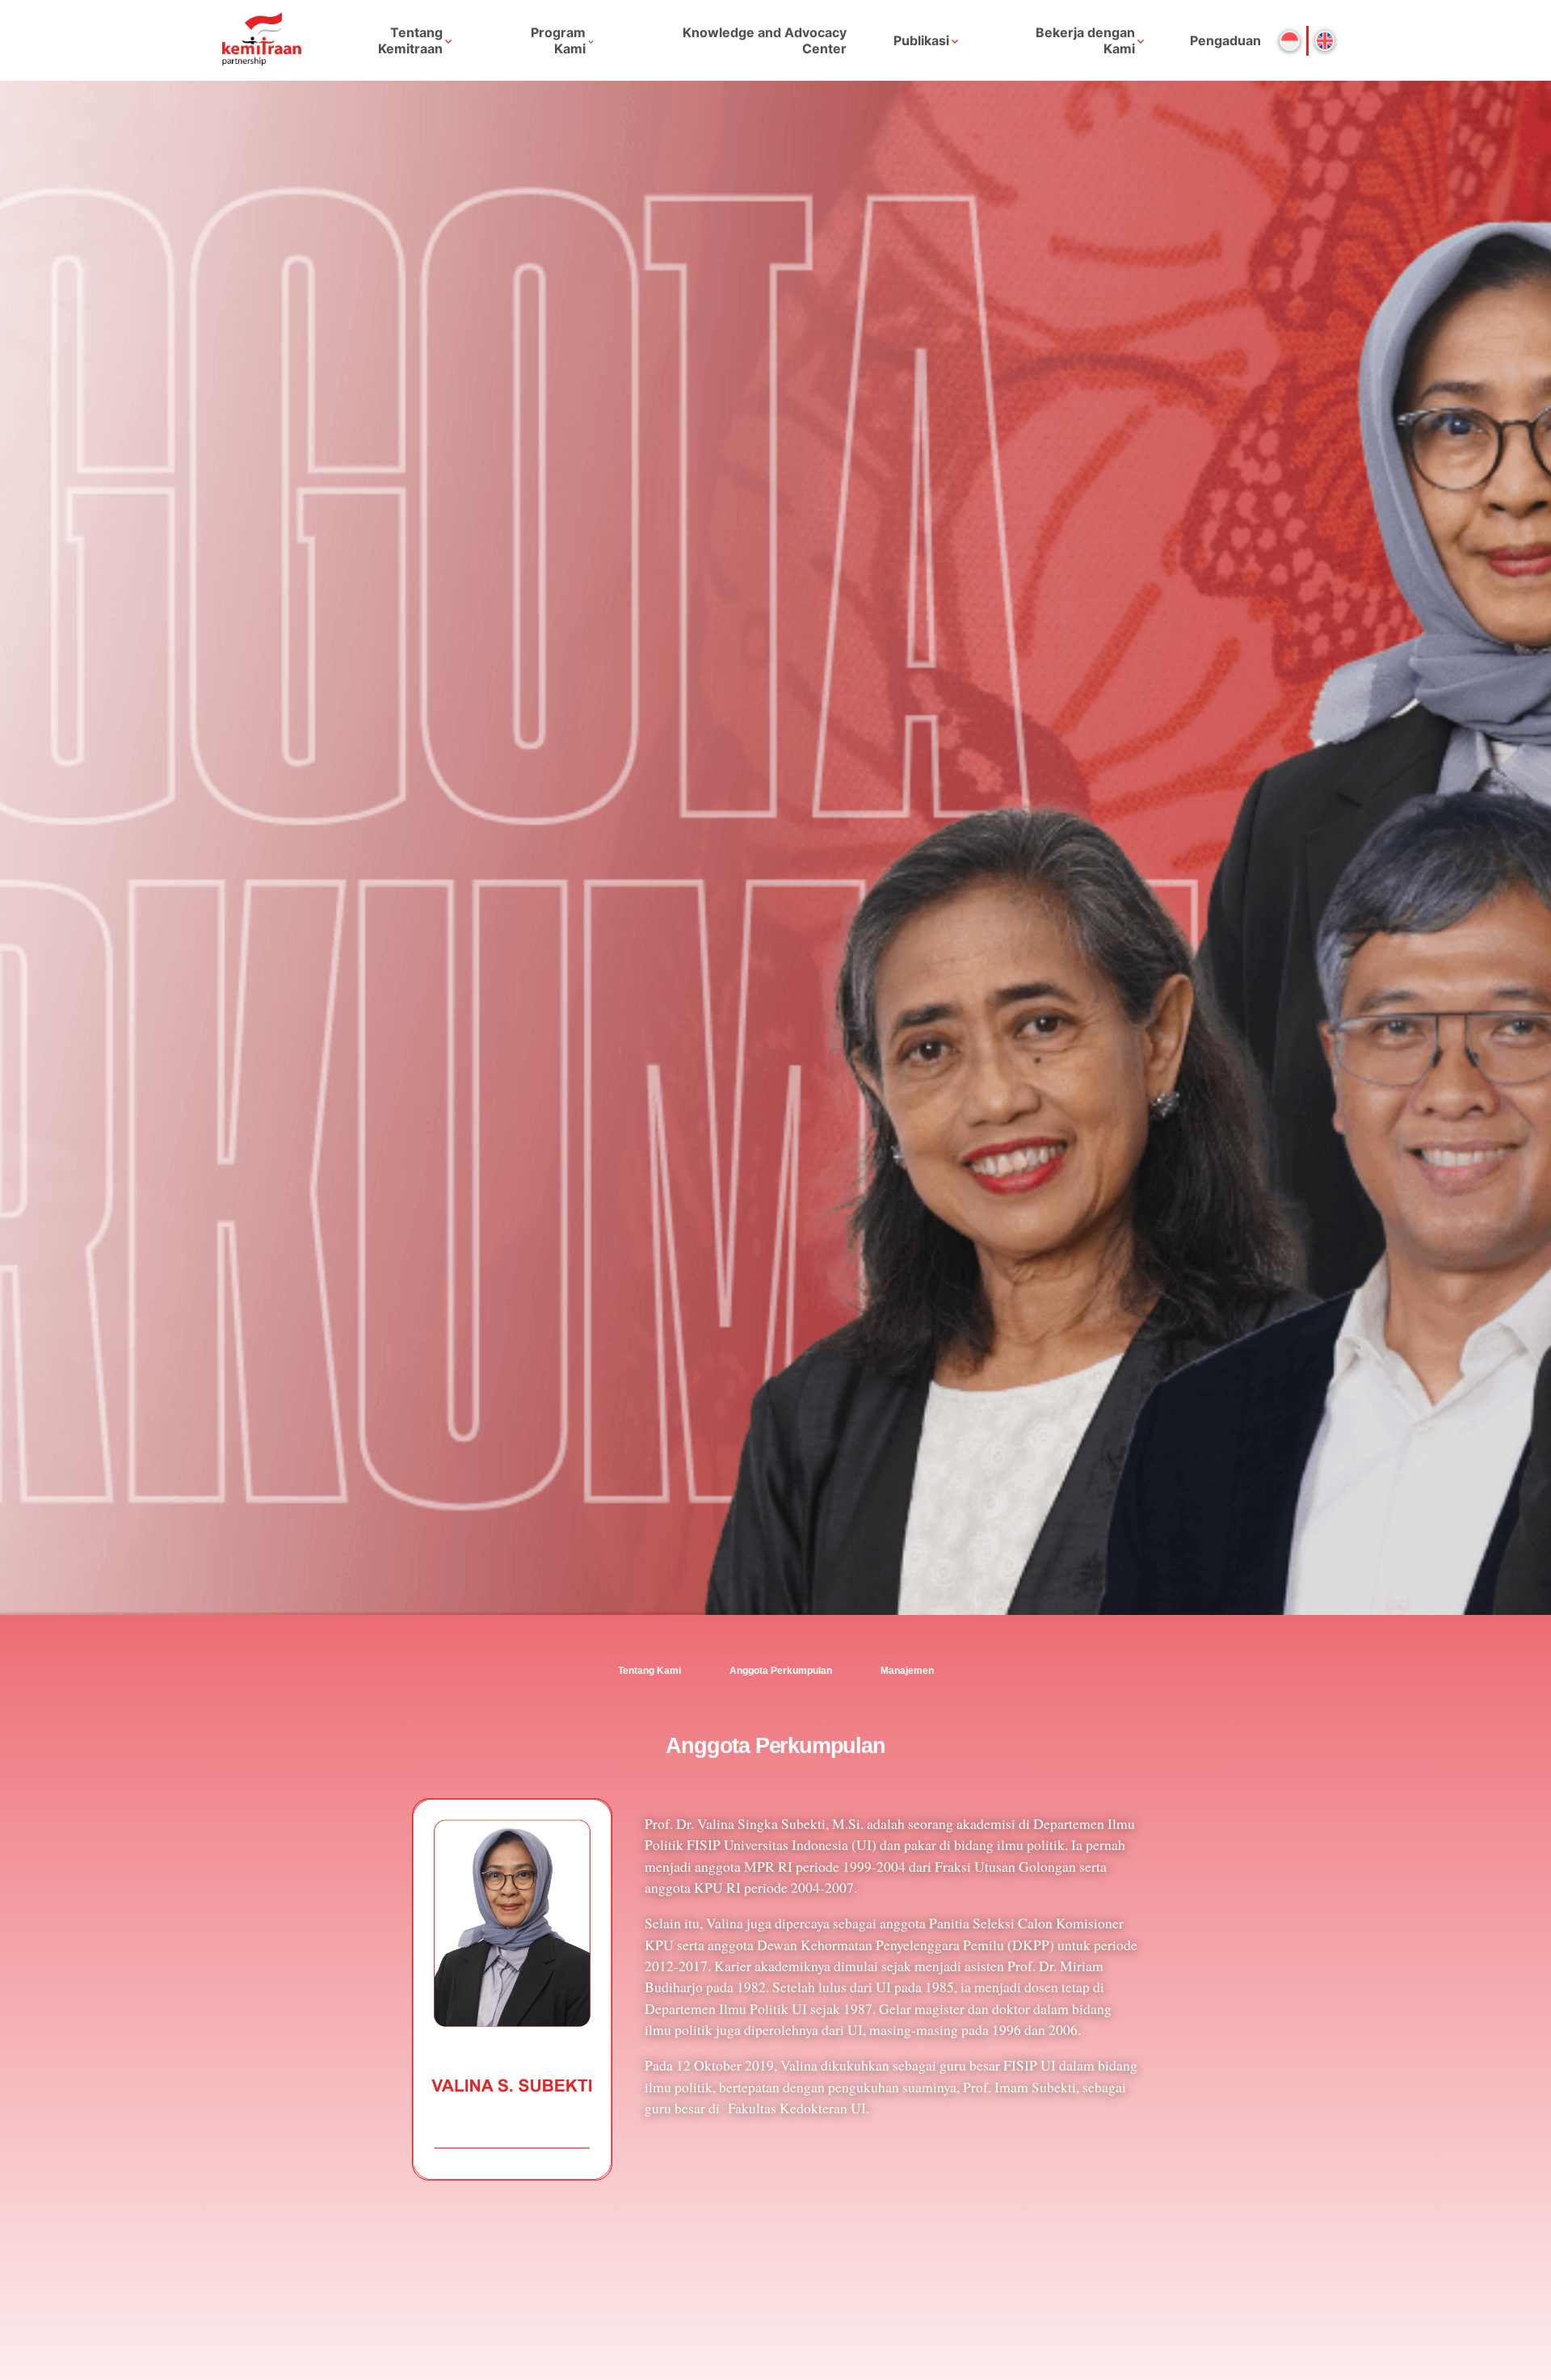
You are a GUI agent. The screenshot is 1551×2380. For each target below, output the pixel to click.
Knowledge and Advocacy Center (765, 40)
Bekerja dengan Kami (1085, 40)
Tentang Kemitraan (410, 40)
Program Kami (558, 40)
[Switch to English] (1325, 41)
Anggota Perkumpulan (781, 1671)
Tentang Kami (649, 1671)
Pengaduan (1225, 40)
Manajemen (907, 1671)
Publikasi (921, 40)
